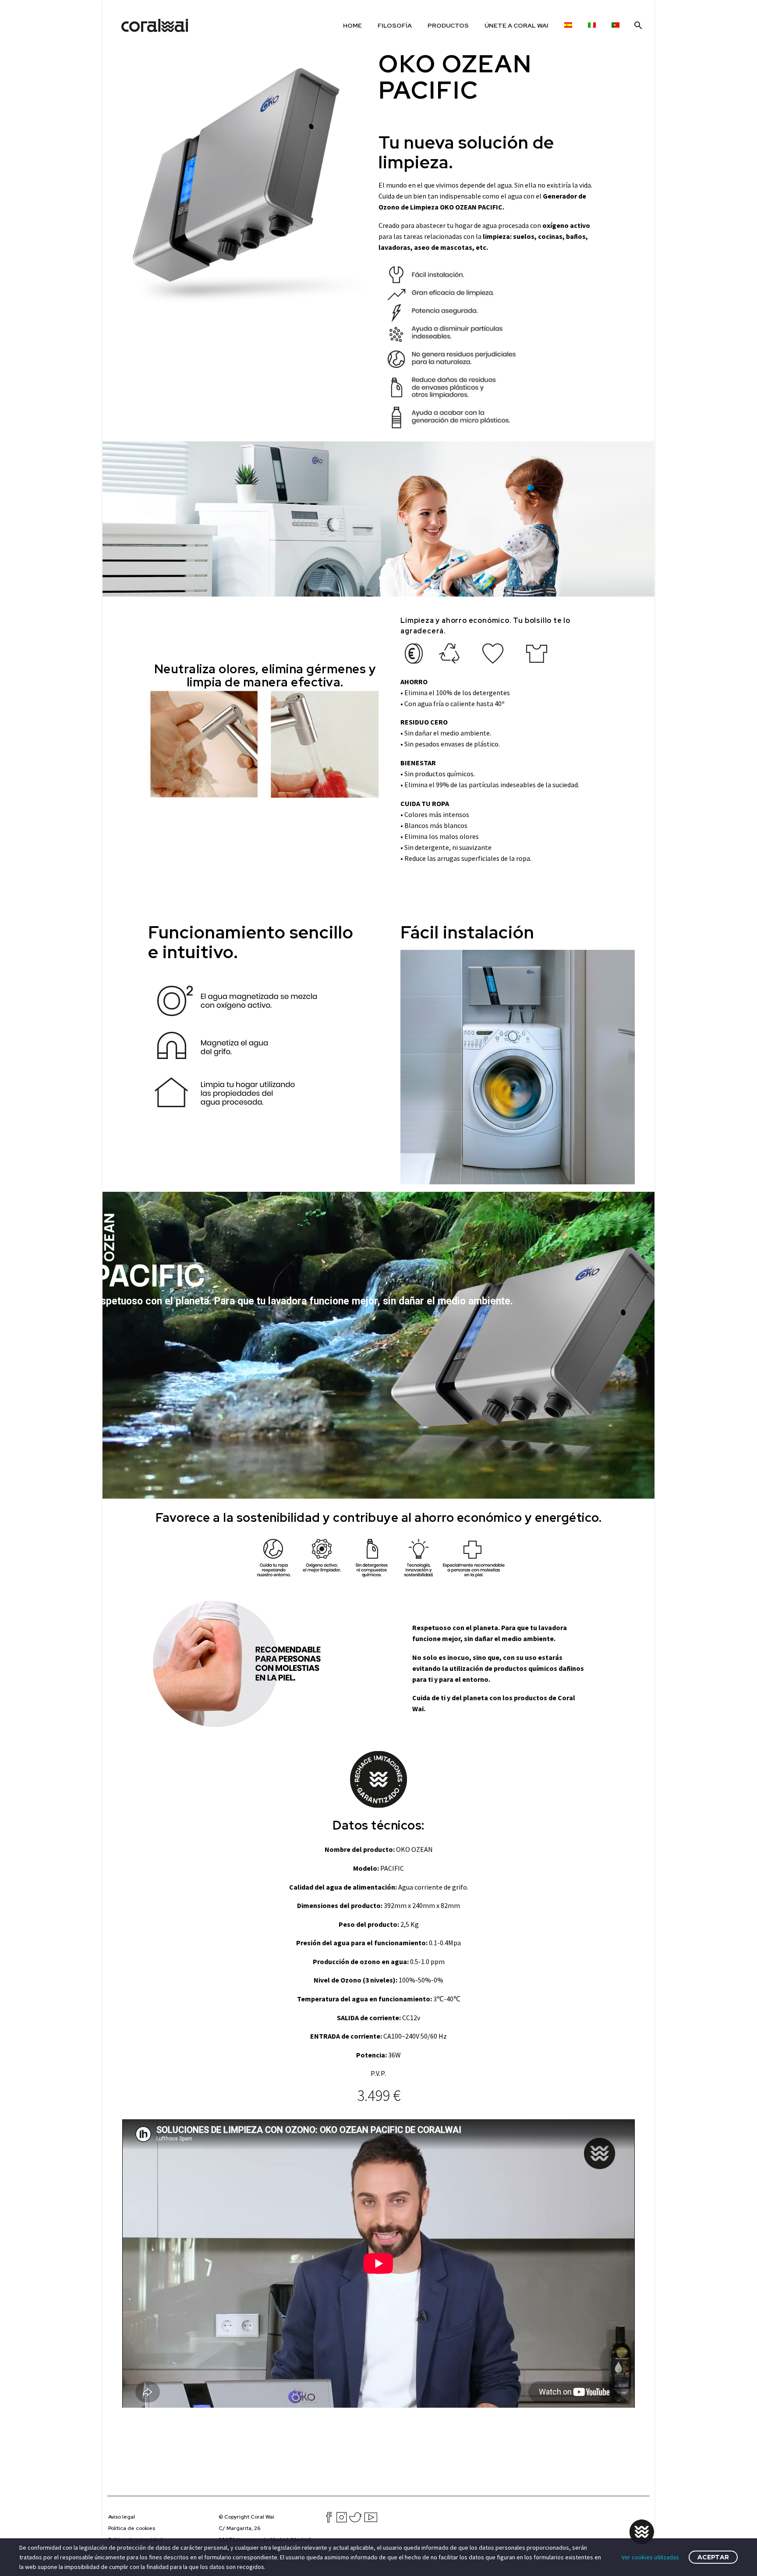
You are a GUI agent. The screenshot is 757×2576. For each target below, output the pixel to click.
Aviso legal (122, 2517)
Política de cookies (132, 2528)
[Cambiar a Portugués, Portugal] (616, 25)
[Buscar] (637, 25)
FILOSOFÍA (395, 25)
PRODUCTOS (448, 25)
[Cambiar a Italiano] (592, 25)
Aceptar (713, 2557)
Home (352, 25)
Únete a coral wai (516, 25)
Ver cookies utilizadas (650, 2557)
